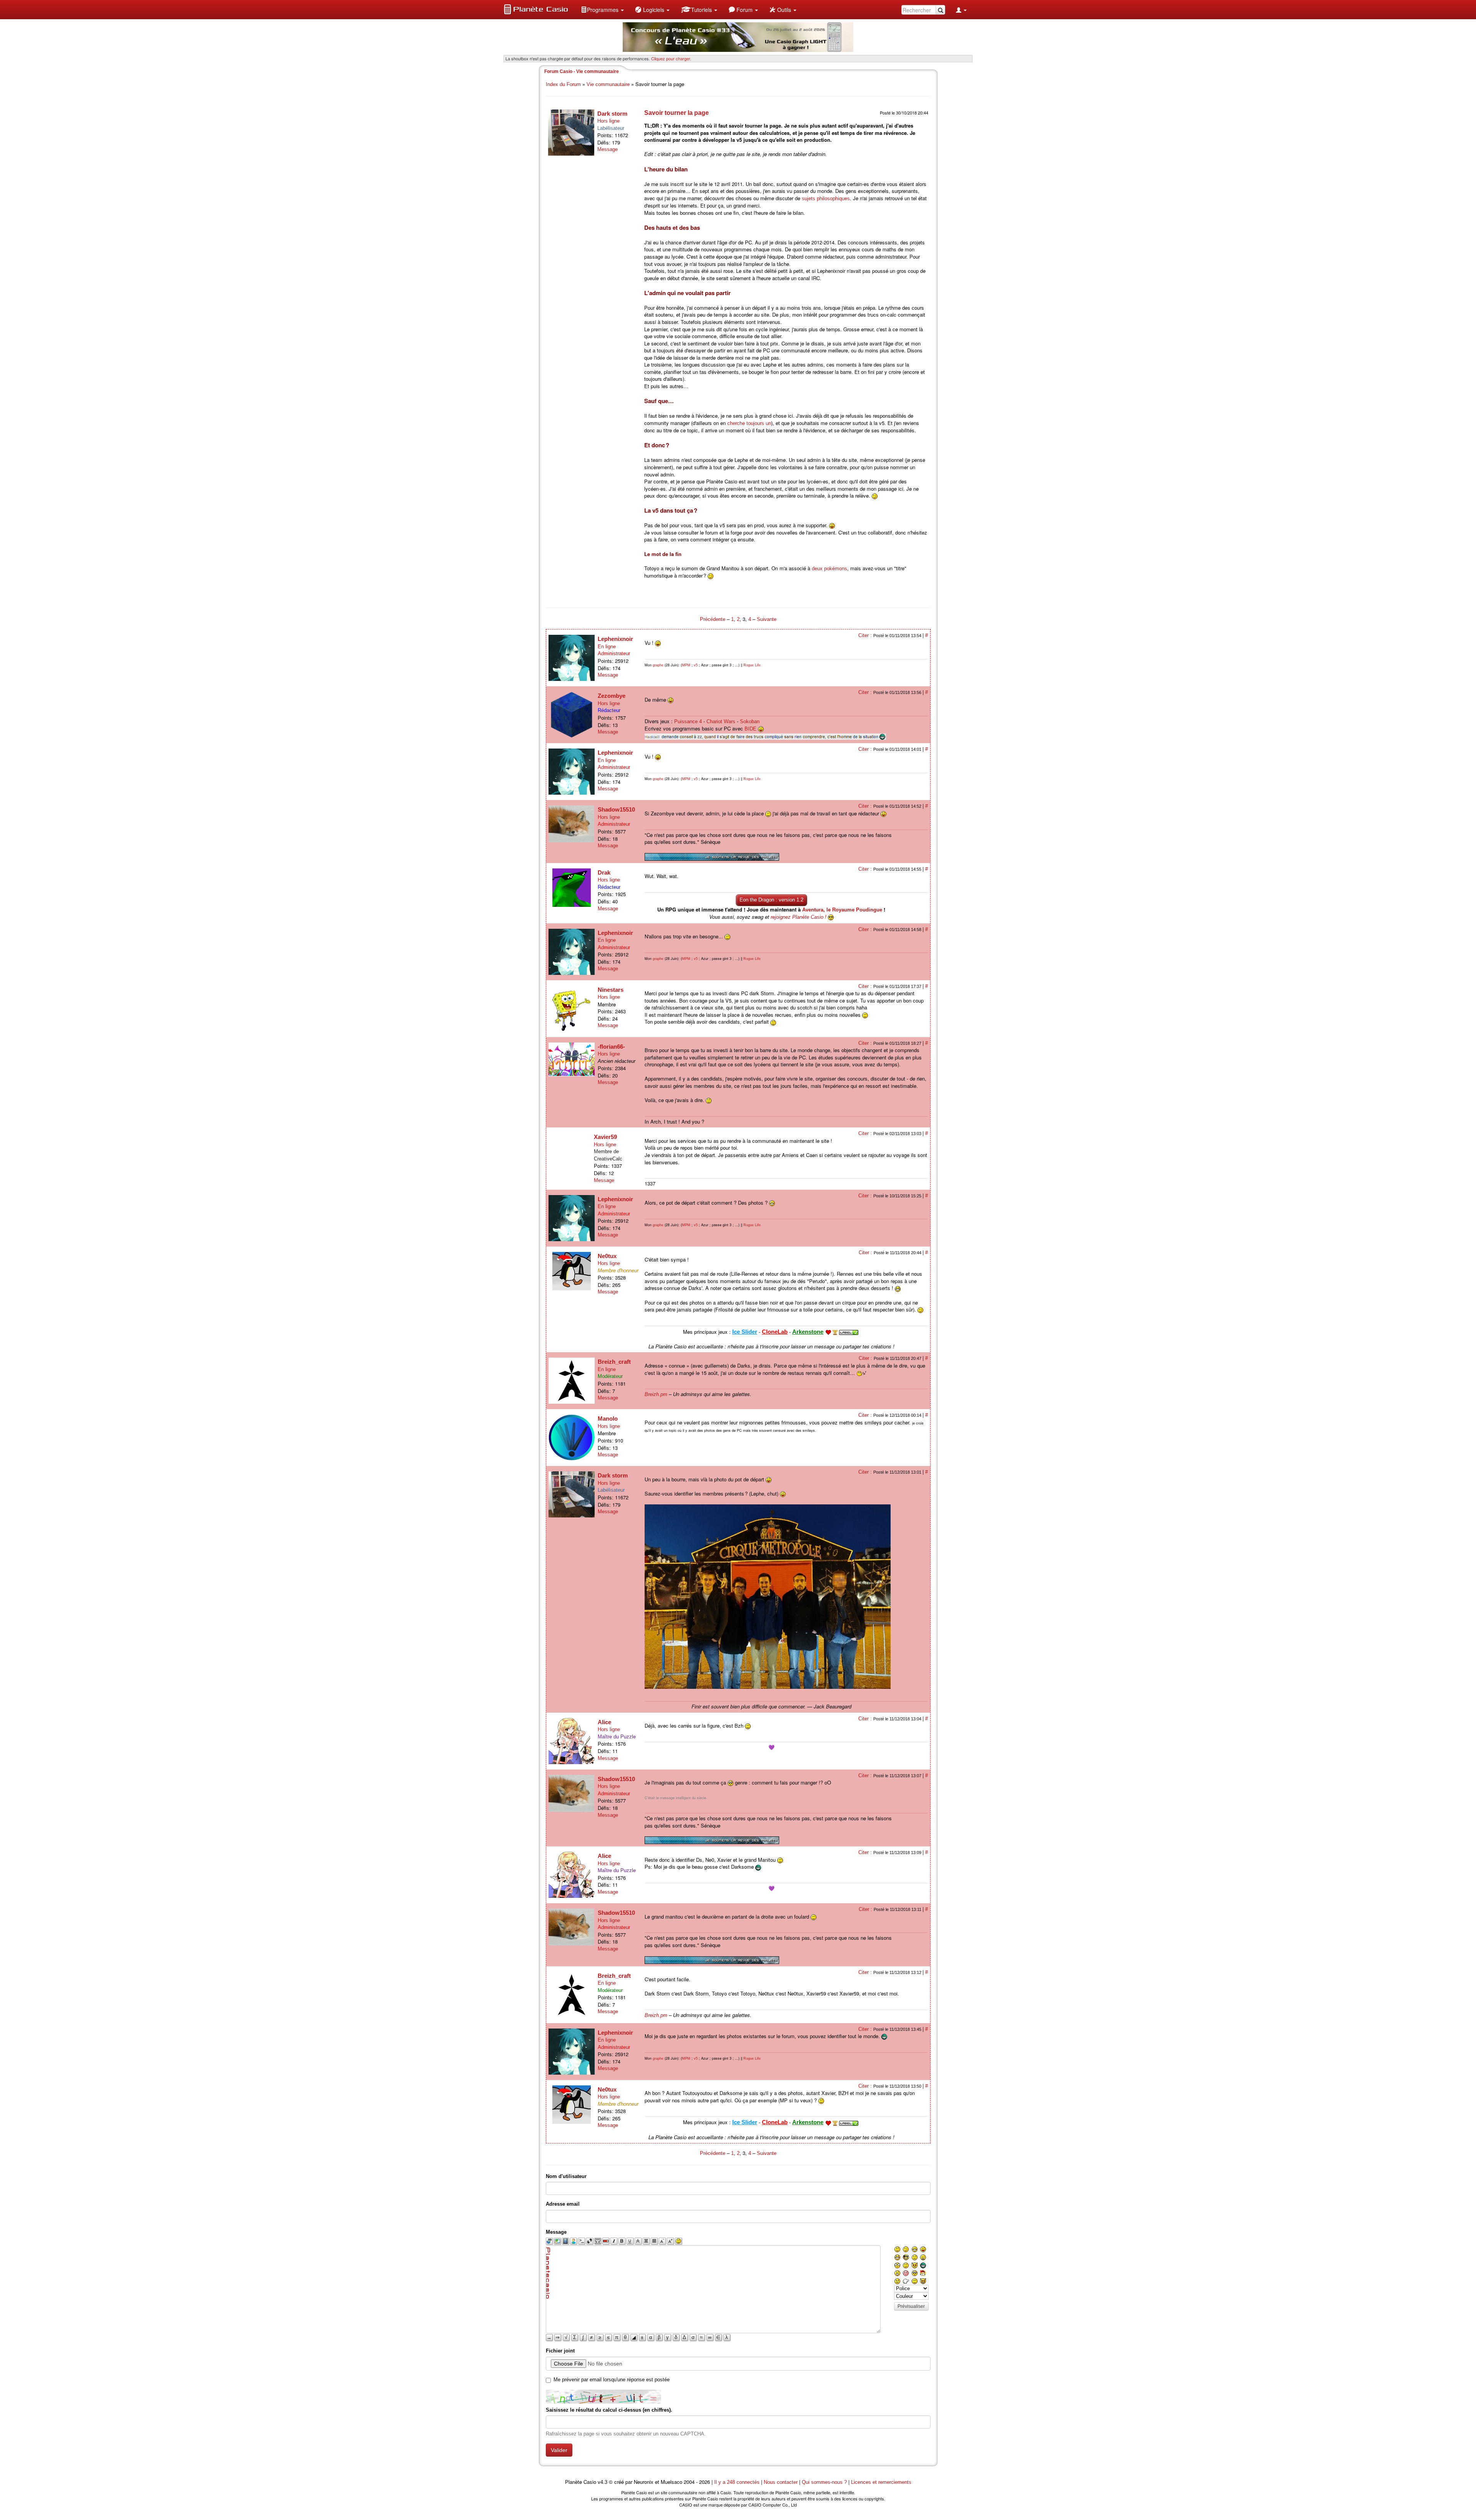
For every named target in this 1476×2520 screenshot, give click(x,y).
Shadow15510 (616, 809)
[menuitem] (602, 10)
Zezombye (612, 696)
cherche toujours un (749, 423)
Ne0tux (607, 1256)
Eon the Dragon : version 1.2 (771, 900)
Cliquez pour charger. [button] (671, 58)
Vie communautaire (608, 84)
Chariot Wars (721, 721)
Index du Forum (563, 84)
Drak (604, 872)
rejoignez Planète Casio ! (799, 917)
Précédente (713, 619)
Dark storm (612, 114)
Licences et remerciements (881, 2482)
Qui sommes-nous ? (824, 2482)
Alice (604, 1722)
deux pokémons (829, 569)
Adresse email (563, 2204)
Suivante (767, 619)
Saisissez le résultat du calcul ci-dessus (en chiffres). (609, 2410)
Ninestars (611, 990)
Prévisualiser (911, 2306)
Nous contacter (781, 2482)
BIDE (750, 729)
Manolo (608, 1419)
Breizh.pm (656, 1394)
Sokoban (750, 721)
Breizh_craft (614, 1362)
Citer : (866, 635)
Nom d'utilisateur (566, 2176)
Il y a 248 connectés (738, 2482)
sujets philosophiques (826, 198)
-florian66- (611, 1047)
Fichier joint (560, 2351)
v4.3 (603, 2482)
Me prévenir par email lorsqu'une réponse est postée (612, 2380)
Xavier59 (605, 1137)
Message (608, 149)
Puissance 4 (688, 721)
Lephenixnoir (615, 639)
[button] (602, 10)
